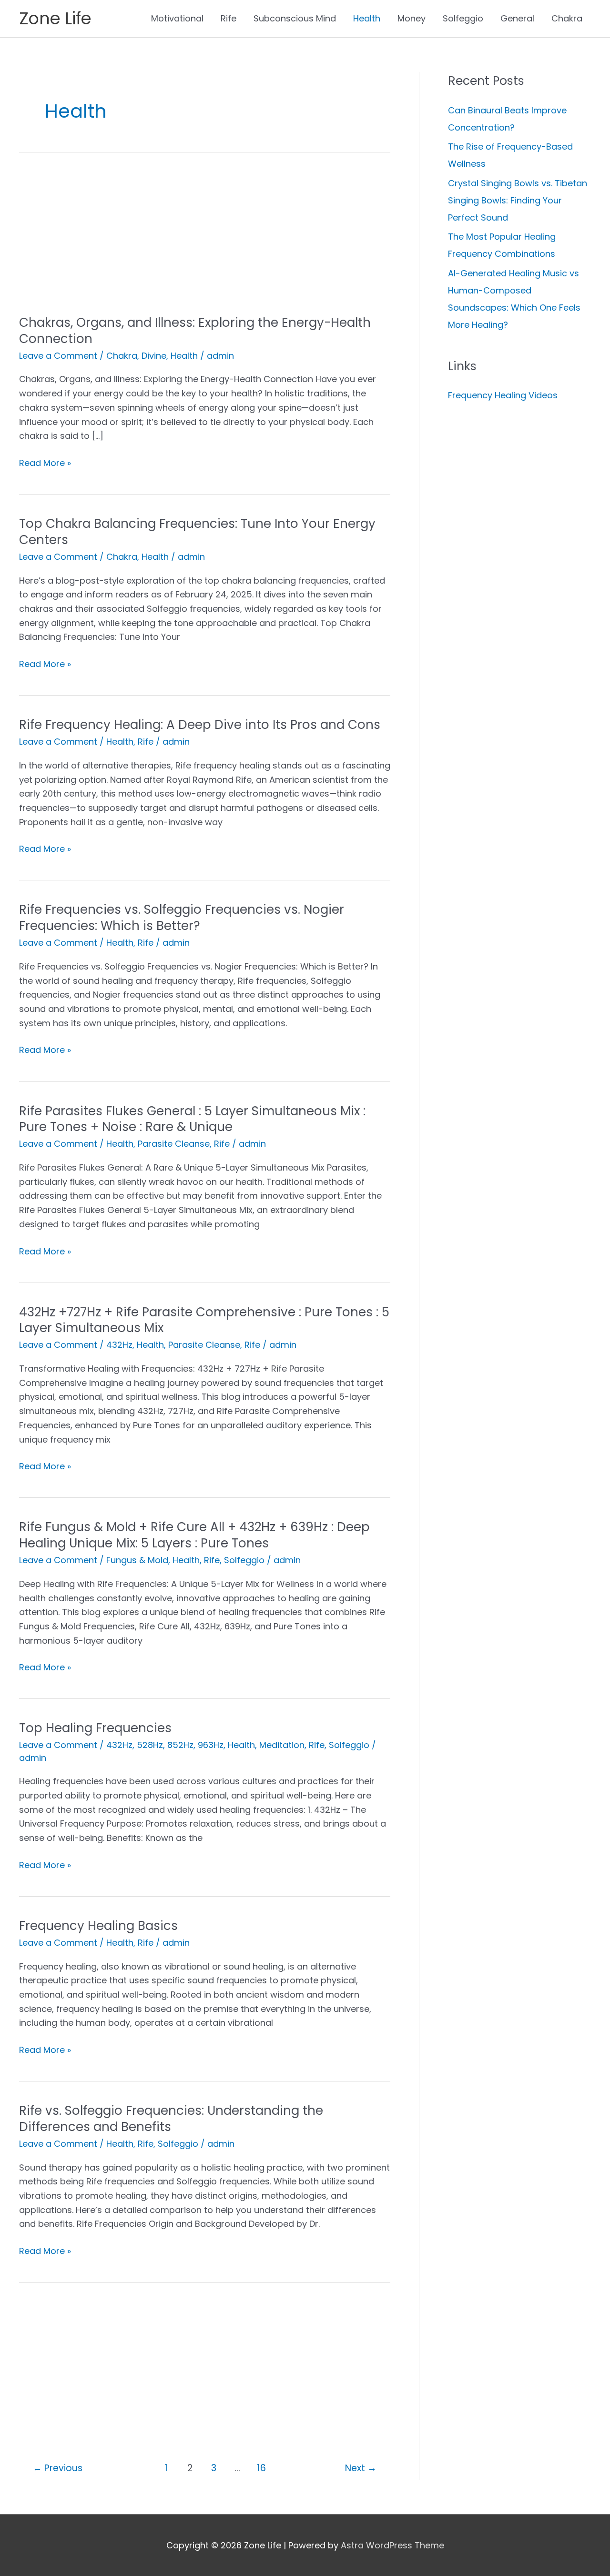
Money (412, 18)
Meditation (282, 1745)
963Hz (211, 1745)
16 (261, 2468)
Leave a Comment (58, 356)
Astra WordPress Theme (392, 2545)
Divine (154, 356)
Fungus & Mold (137, 1560)
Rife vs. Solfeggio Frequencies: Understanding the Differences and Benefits (171, 2119)
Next (361, 2468)
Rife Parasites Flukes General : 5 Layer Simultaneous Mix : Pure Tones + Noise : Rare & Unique (192, 1119)
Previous (58, 2468)
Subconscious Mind (295, 18)
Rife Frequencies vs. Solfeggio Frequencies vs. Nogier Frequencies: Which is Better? (182, 918)
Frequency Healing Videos (503, 395)
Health (367, 18)
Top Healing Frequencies (95, 1728)
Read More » (45, 463)
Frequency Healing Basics (98, 1926)
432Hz (119, 1345)
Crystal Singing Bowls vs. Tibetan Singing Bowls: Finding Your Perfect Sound (518, 200)
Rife (229, 18)
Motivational (177, 18)
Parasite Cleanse (174, 1144)
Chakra (567, 18)
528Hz (150, 1745)
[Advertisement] (205, 244)
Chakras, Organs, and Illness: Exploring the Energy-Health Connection (195, 331)
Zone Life (55, 18)
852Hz (180, 1745)
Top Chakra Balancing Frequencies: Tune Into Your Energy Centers (197, 532)
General (517, 18)
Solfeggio (463, 18)
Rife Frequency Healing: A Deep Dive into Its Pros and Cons (200, 725)
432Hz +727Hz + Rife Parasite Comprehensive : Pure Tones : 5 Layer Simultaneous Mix (204, 1320)
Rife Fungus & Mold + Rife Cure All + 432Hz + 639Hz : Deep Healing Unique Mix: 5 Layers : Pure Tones (194, 1535)
